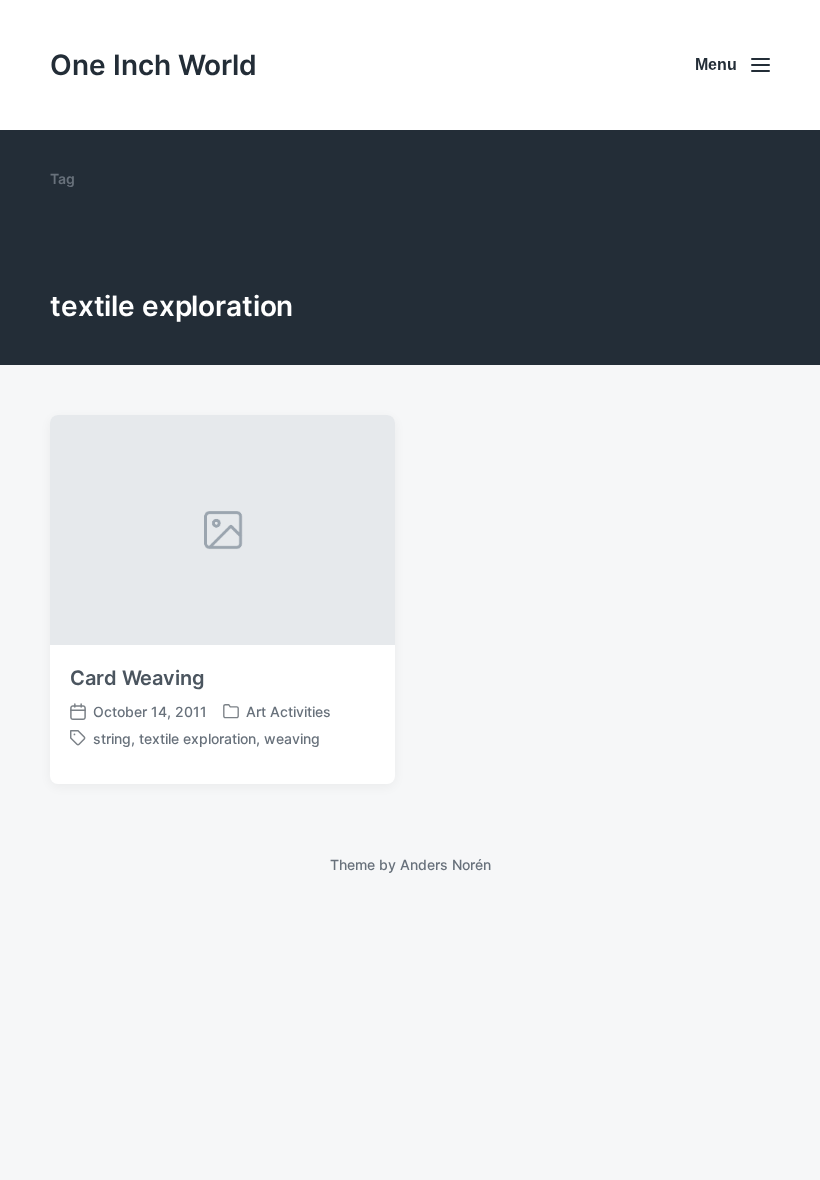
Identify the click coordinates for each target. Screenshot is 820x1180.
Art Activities (288, 711)
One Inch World (153, 65)
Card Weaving (137, 678)
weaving (292, 738)
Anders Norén (445, 864)
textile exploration (197, 738)
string (112, 738)
